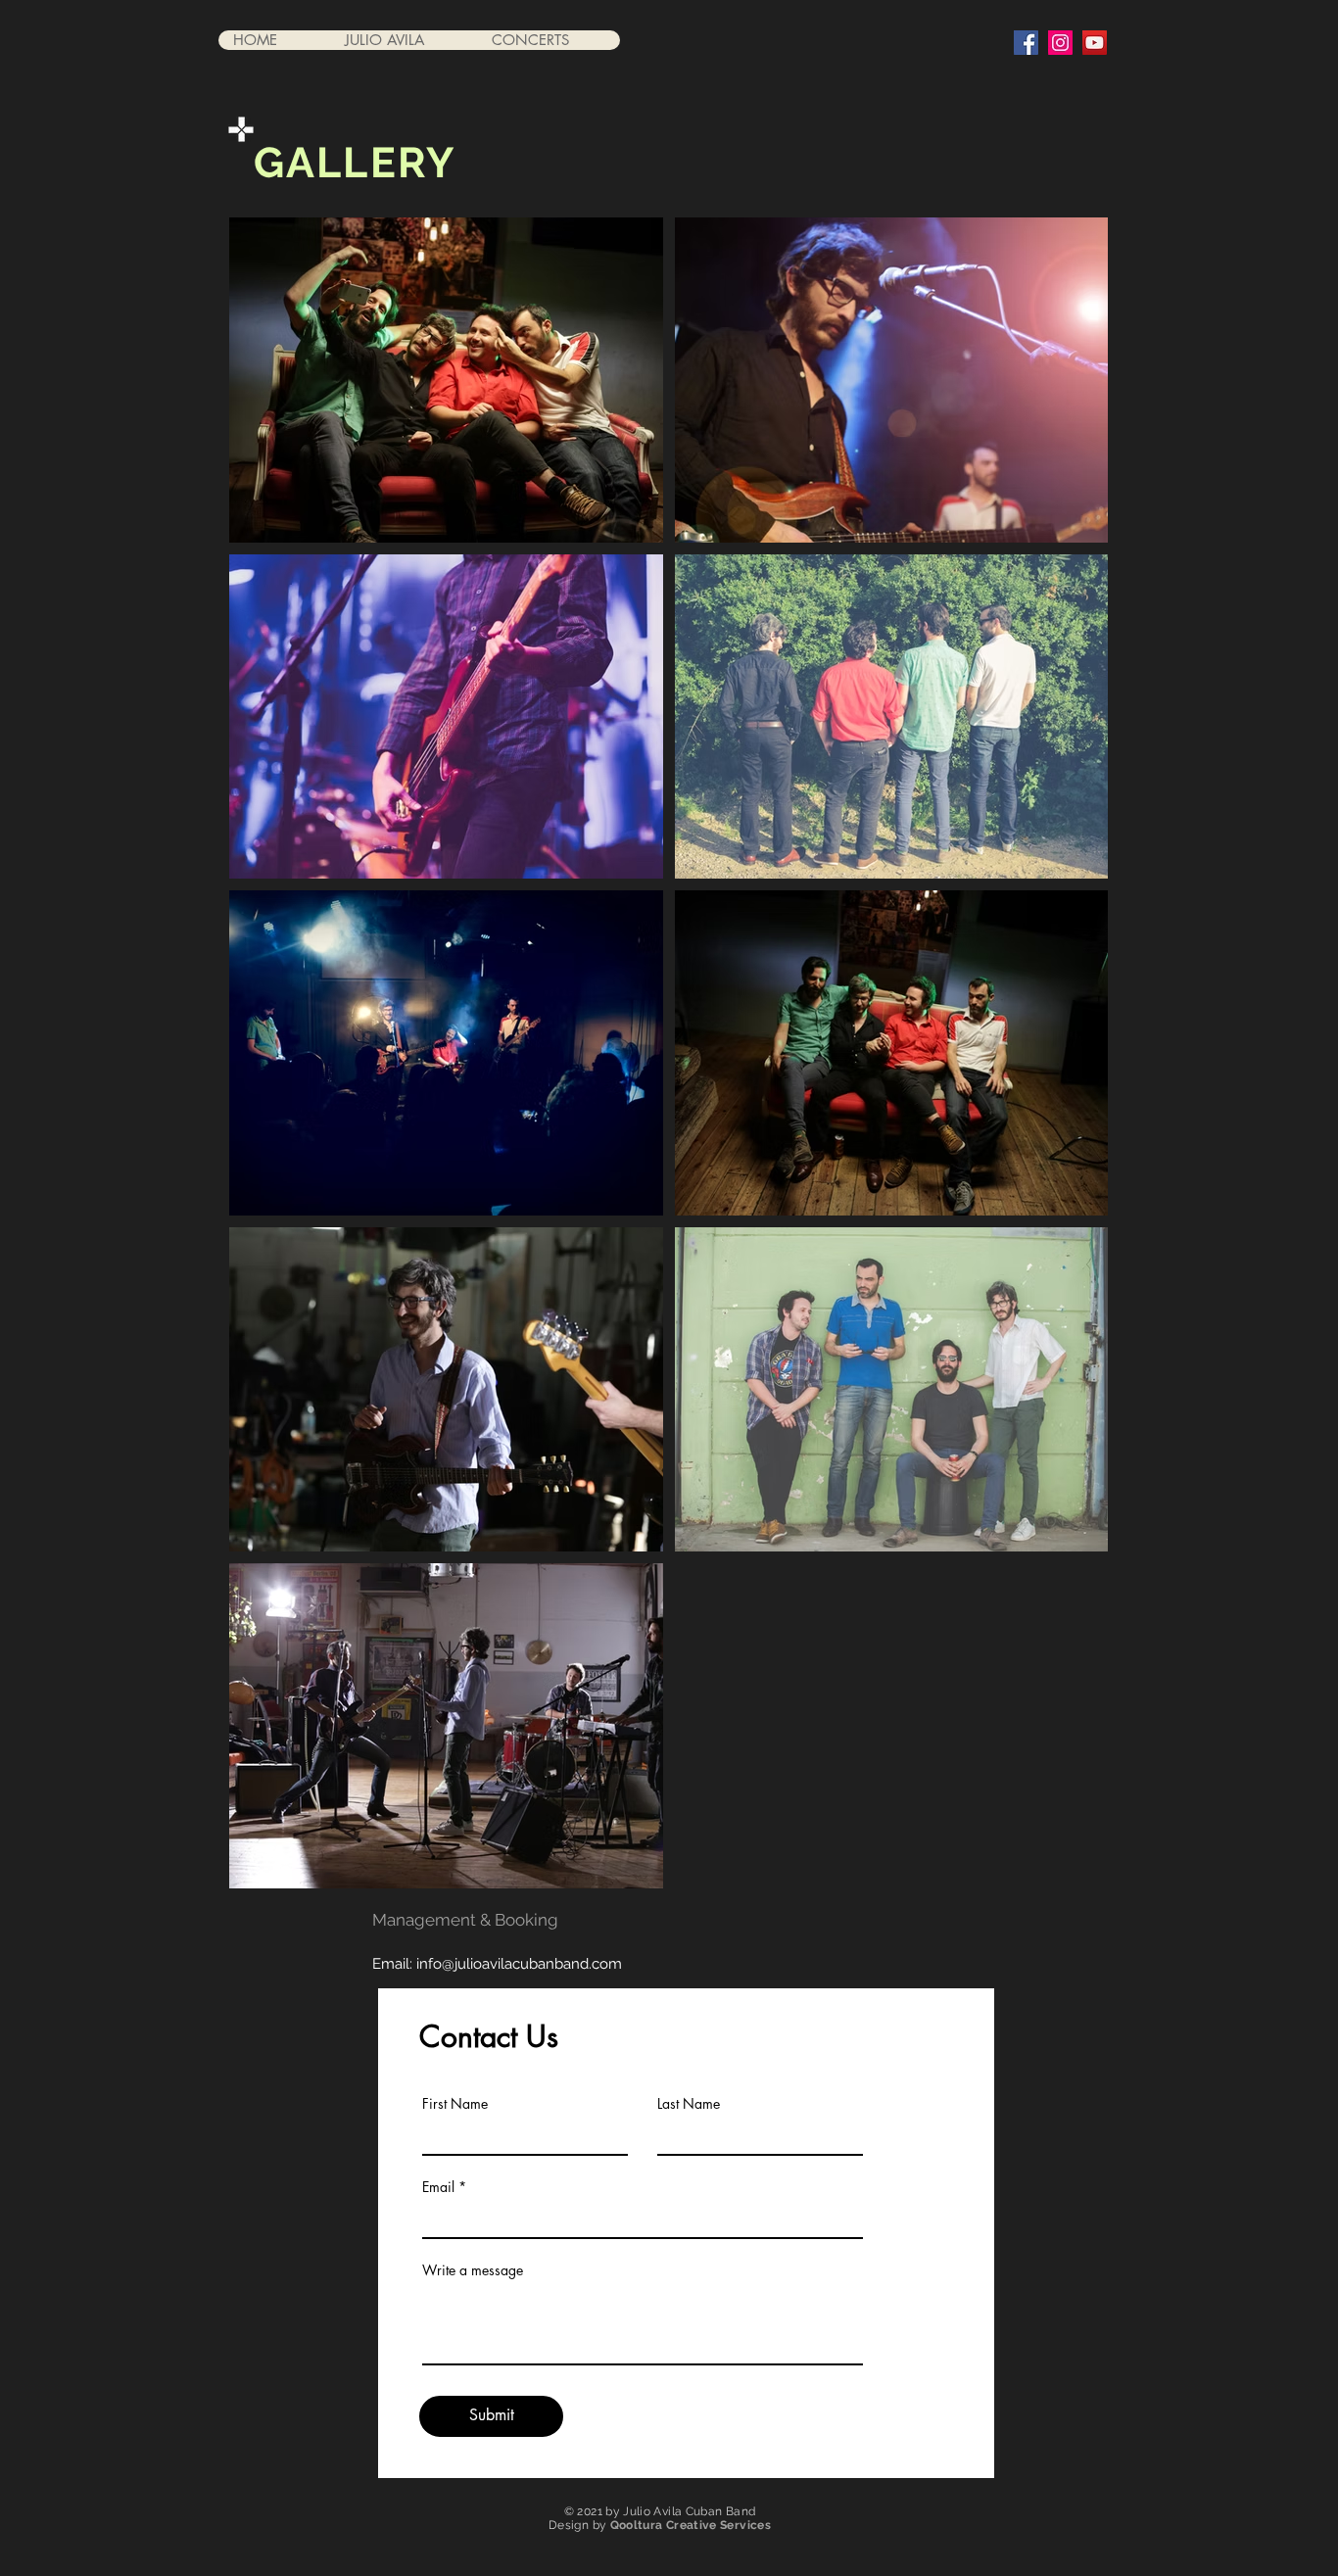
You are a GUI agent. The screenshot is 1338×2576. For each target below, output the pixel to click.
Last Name (689, 2104)
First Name (455, 2104)
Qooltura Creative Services (691, 2525)
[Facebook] (1026, 43)
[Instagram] (1060, 43)
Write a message (473, 2270)
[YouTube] (1095, 43)
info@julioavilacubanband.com (519, 1964)
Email (438, 2187)
